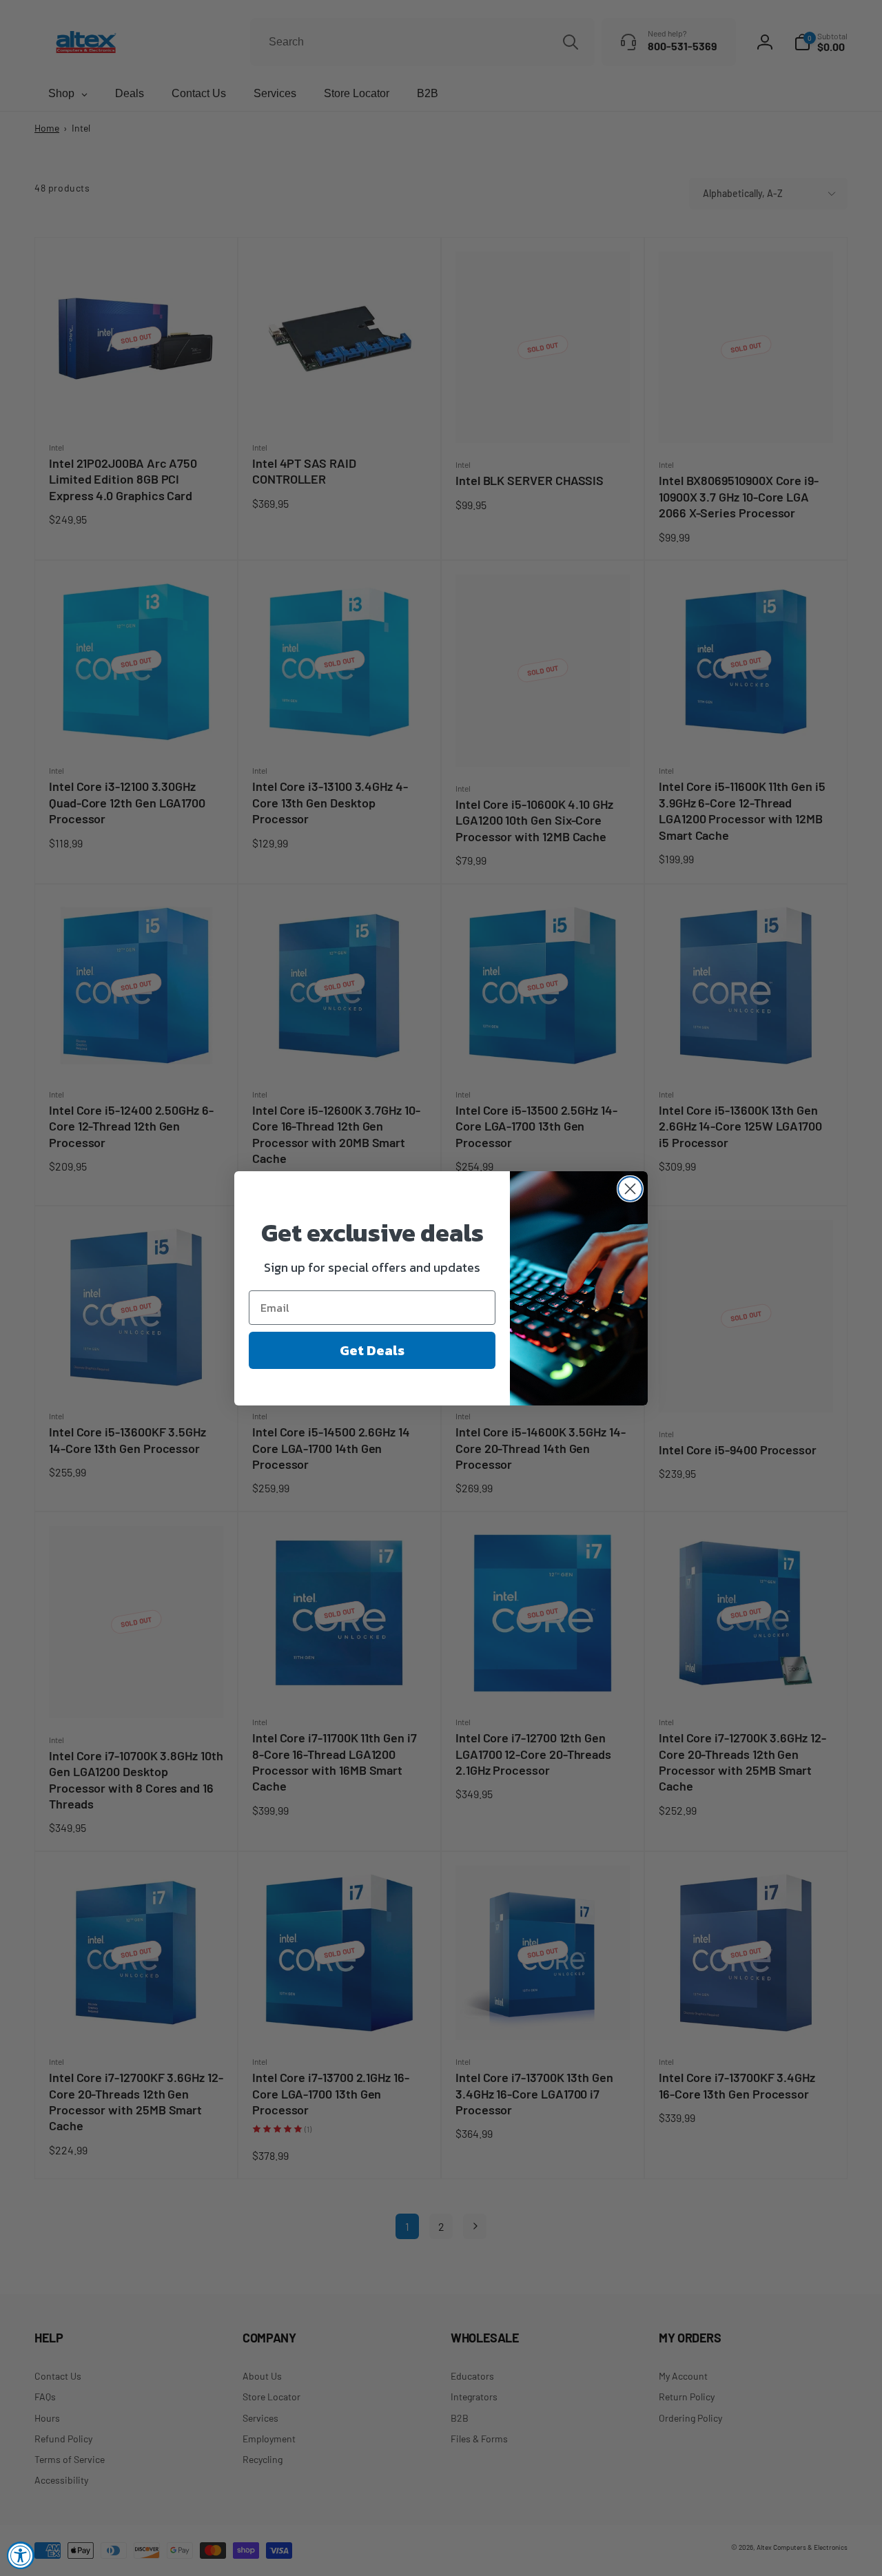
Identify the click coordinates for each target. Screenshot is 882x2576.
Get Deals (372, 1350)
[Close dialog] (630, 1189)
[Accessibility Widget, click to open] (21, 2555)
